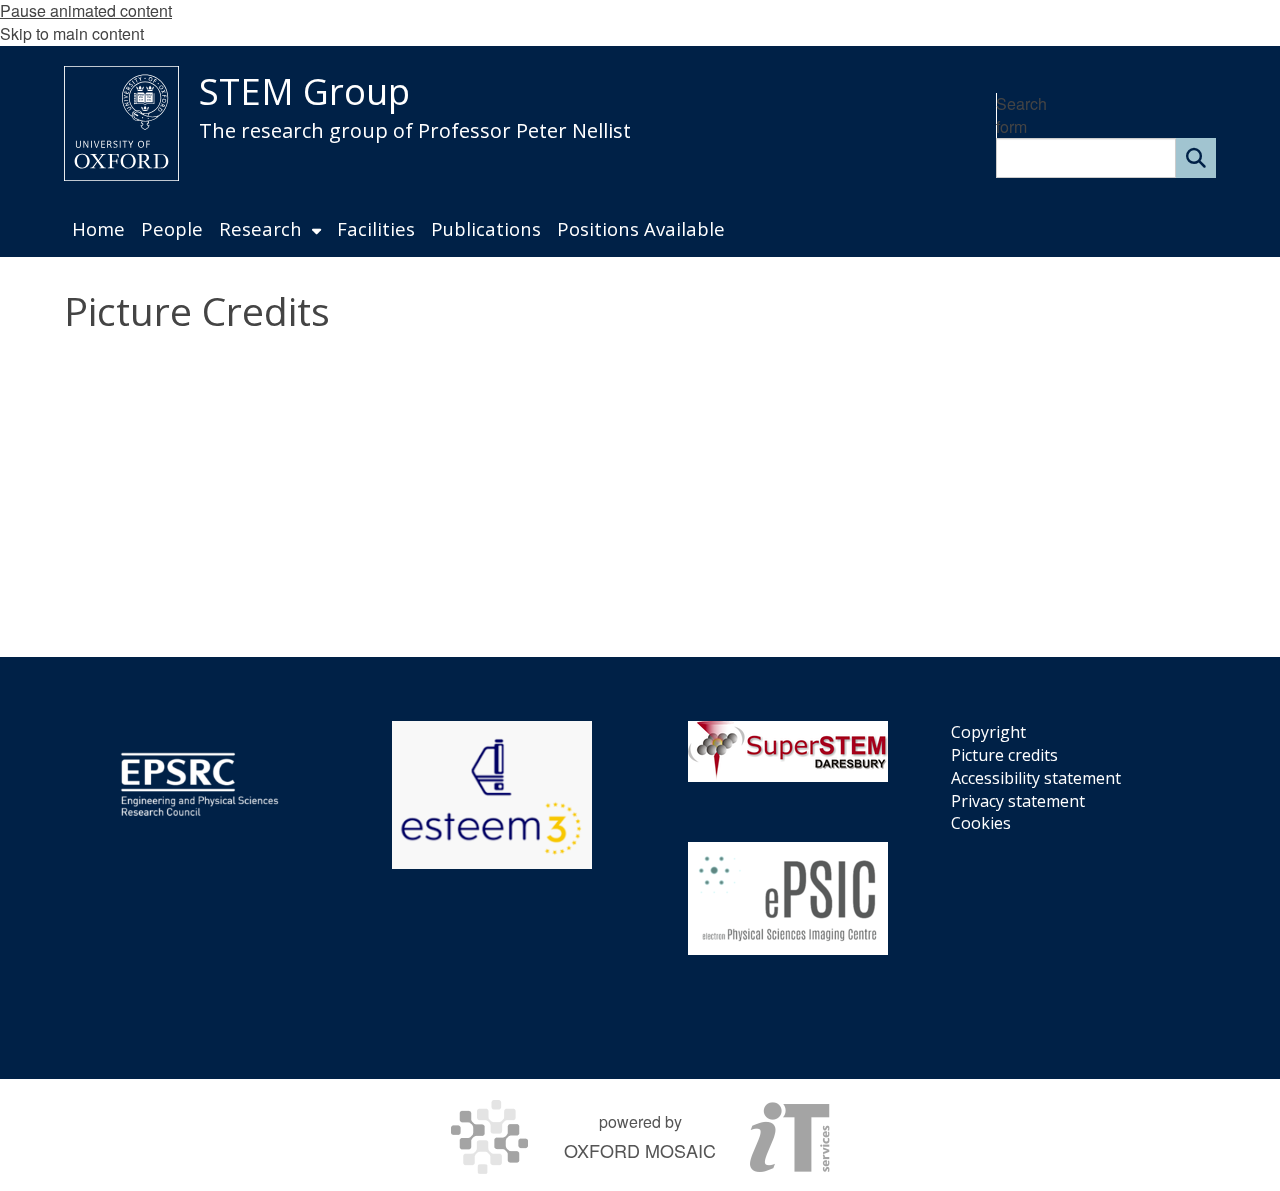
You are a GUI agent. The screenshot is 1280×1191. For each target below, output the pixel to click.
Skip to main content (72, 33)
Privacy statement (1018, 801)
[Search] (1196, 158)
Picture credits (1004, 755)
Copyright (988, 732)
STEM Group (304, 91)
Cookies (981, 823)
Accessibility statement (1036, 778)
